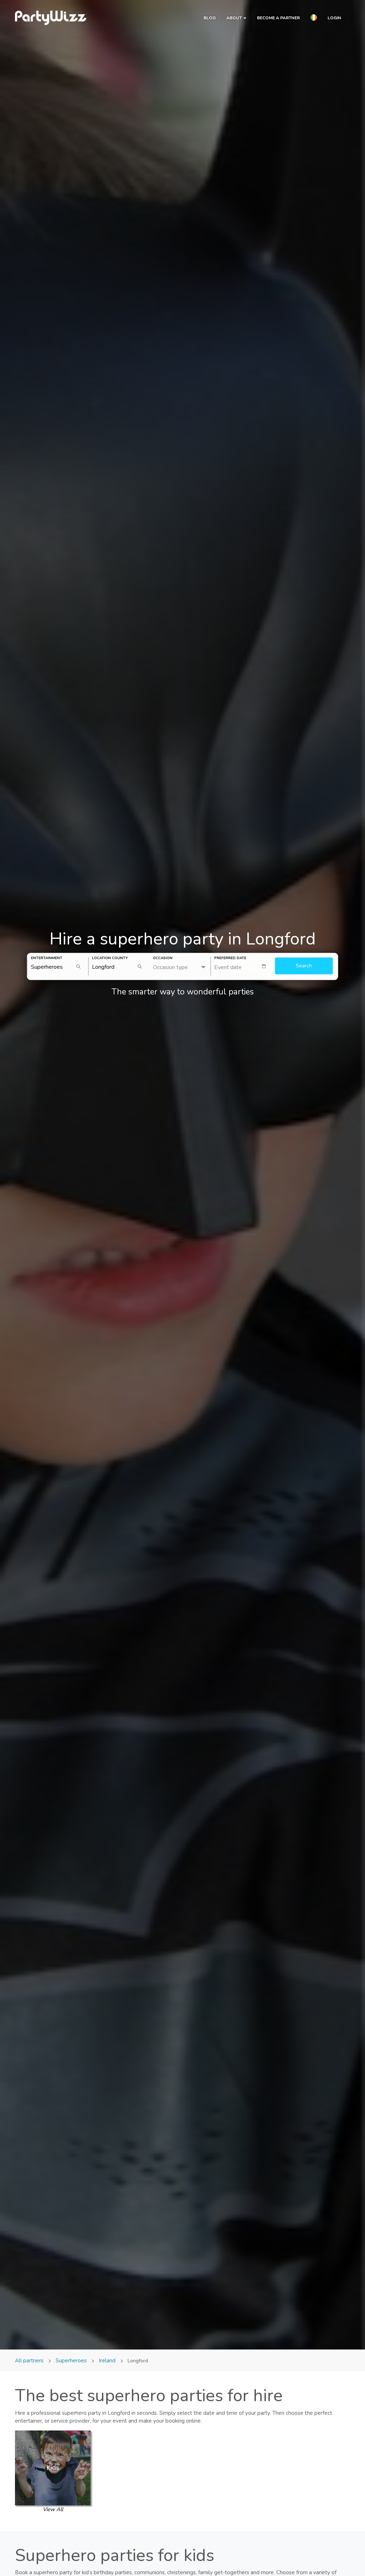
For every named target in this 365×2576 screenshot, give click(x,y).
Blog (210, 18)
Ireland (107, 2361)
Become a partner (278, 18)
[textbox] (243, 966)
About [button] (235, 18)
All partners (30, 2361)
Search (304, 966)
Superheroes (71, 2361)
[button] (314, 19)
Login (334, 18)
